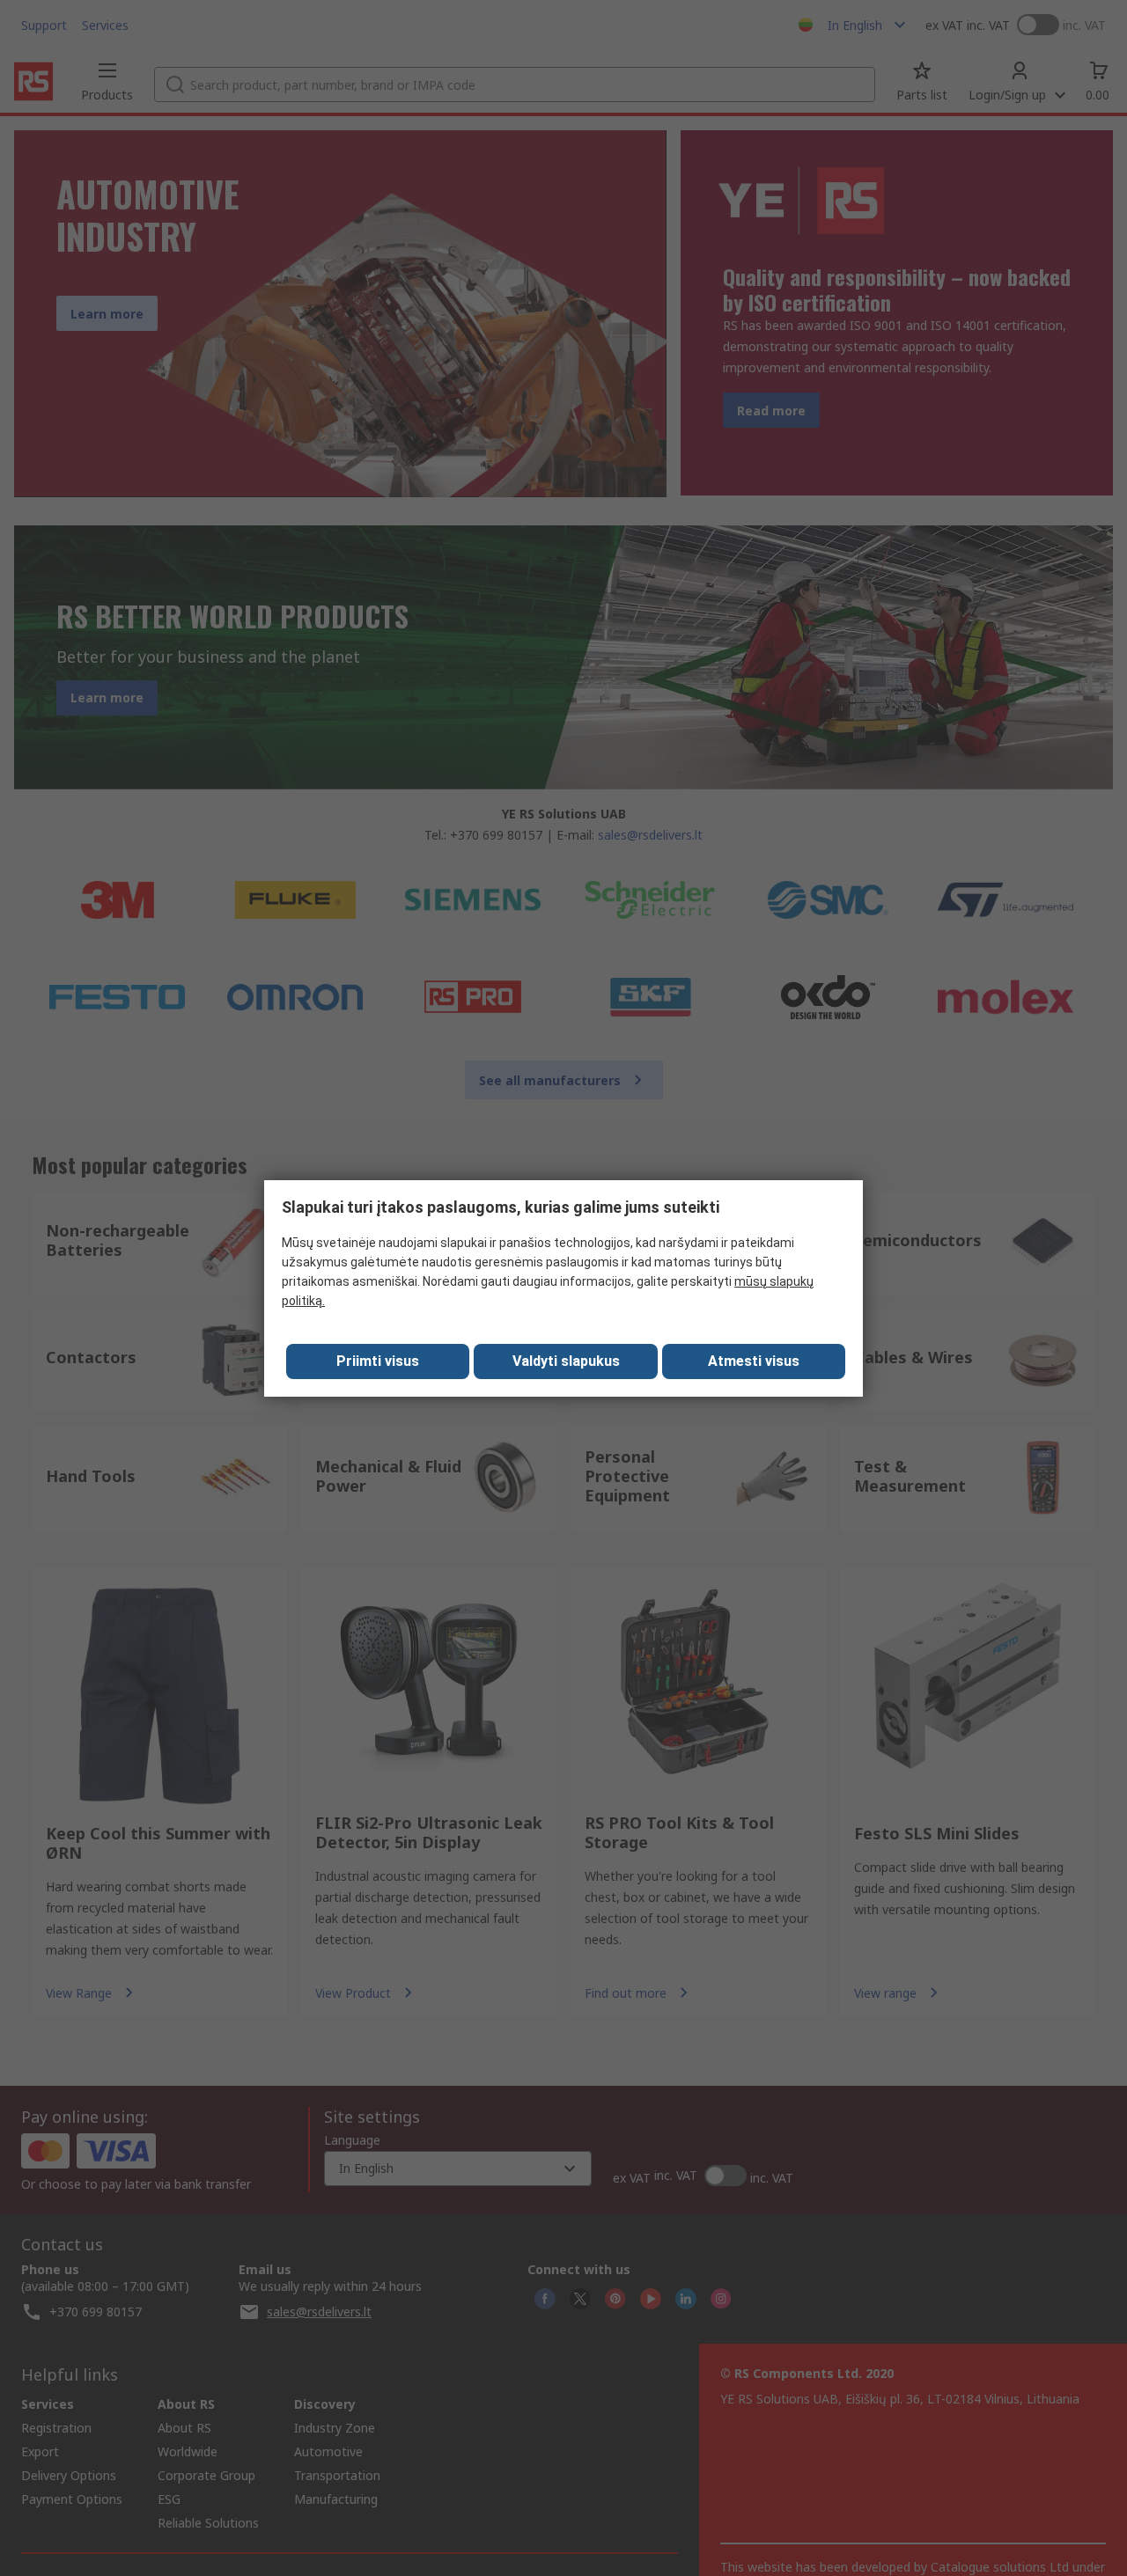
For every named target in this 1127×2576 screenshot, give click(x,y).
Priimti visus (378, 1361)
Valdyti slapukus (566, 1361)
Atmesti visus (754, 1361)
